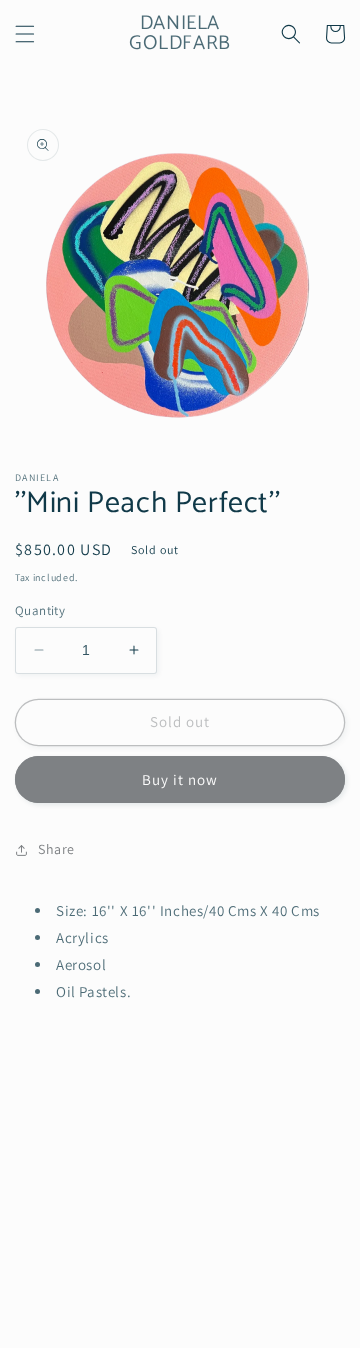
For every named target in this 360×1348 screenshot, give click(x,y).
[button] (25, 34)
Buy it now (180, 779)
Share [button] (56, 849)
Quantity (40, 610)
